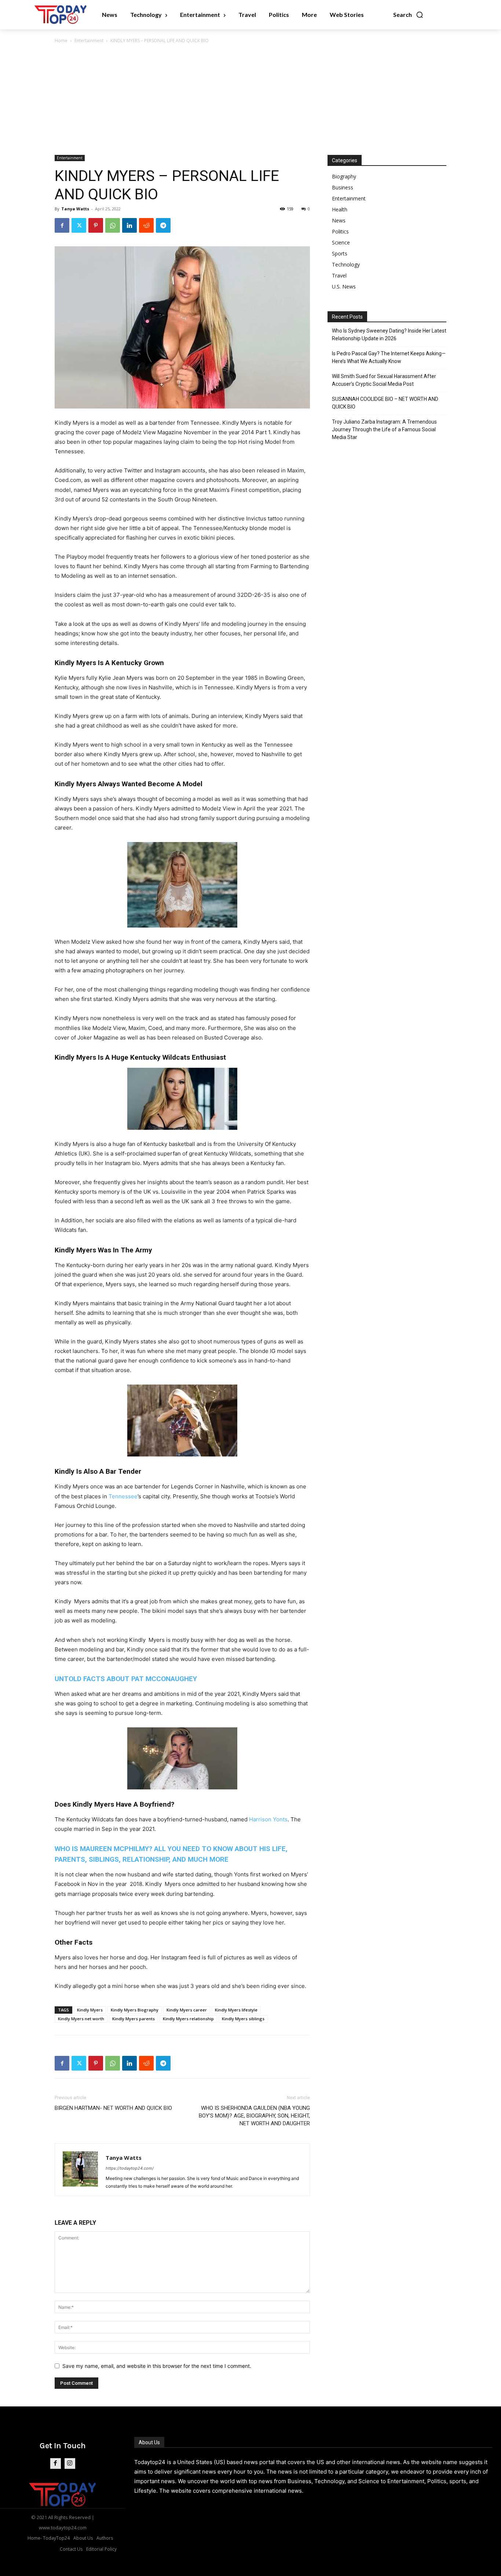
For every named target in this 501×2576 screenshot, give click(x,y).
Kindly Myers (90, 2010)
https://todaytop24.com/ (130, 2168)
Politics (340, 231)
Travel (339, 275)
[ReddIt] (146, 225)
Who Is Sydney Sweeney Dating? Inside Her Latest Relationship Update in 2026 (389, 335)
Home (61, 41)
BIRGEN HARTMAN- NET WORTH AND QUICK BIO (113, 2108)
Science (341, 242)
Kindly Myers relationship (188, 2019)
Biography (344, 176)
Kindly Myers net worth (81, 2019)
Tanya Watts (75, 209)
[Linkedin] (129, 225)
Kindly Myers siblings (243, 2019)
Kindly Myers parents (134, 2019)
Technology (346, 264)
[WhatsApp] (113, 225)
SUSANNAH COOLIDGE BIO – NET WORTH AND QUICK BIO (385, 403)
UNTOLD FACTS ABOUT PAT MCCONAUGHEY (126, 1679)
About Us (149, 2442)
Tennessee (123, 1496)
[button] (408, 15)
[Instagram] (70, 2463)
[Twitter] (79, 225)
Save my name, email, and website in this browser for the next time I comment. (157, 2366)
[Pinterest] (96, 225)
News (339, 220)
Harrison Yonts (268, 1819)
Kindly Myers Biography (135, 2010)
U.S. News (344, 286)
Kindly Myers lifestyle (236, 2010)
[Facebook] (62, 225)
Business (343, 187)
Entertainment (89, 41)
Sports (340, 253)
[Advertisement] (251, 100)
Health (340, 209)
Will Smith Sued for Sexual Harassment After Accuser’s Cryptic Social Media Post (384, 380)
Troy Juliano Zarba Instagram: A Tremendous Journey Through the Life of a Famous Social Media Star (384, 429)
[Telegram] (163, 225)
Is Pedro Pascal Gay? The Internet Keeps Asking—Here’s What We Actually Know (389, 357)
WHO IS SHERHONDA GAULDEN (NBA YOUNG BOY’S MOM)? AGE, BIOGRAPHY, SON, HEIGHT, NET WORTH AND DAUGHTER (254, 2116)
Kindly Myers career (187, 2010)
